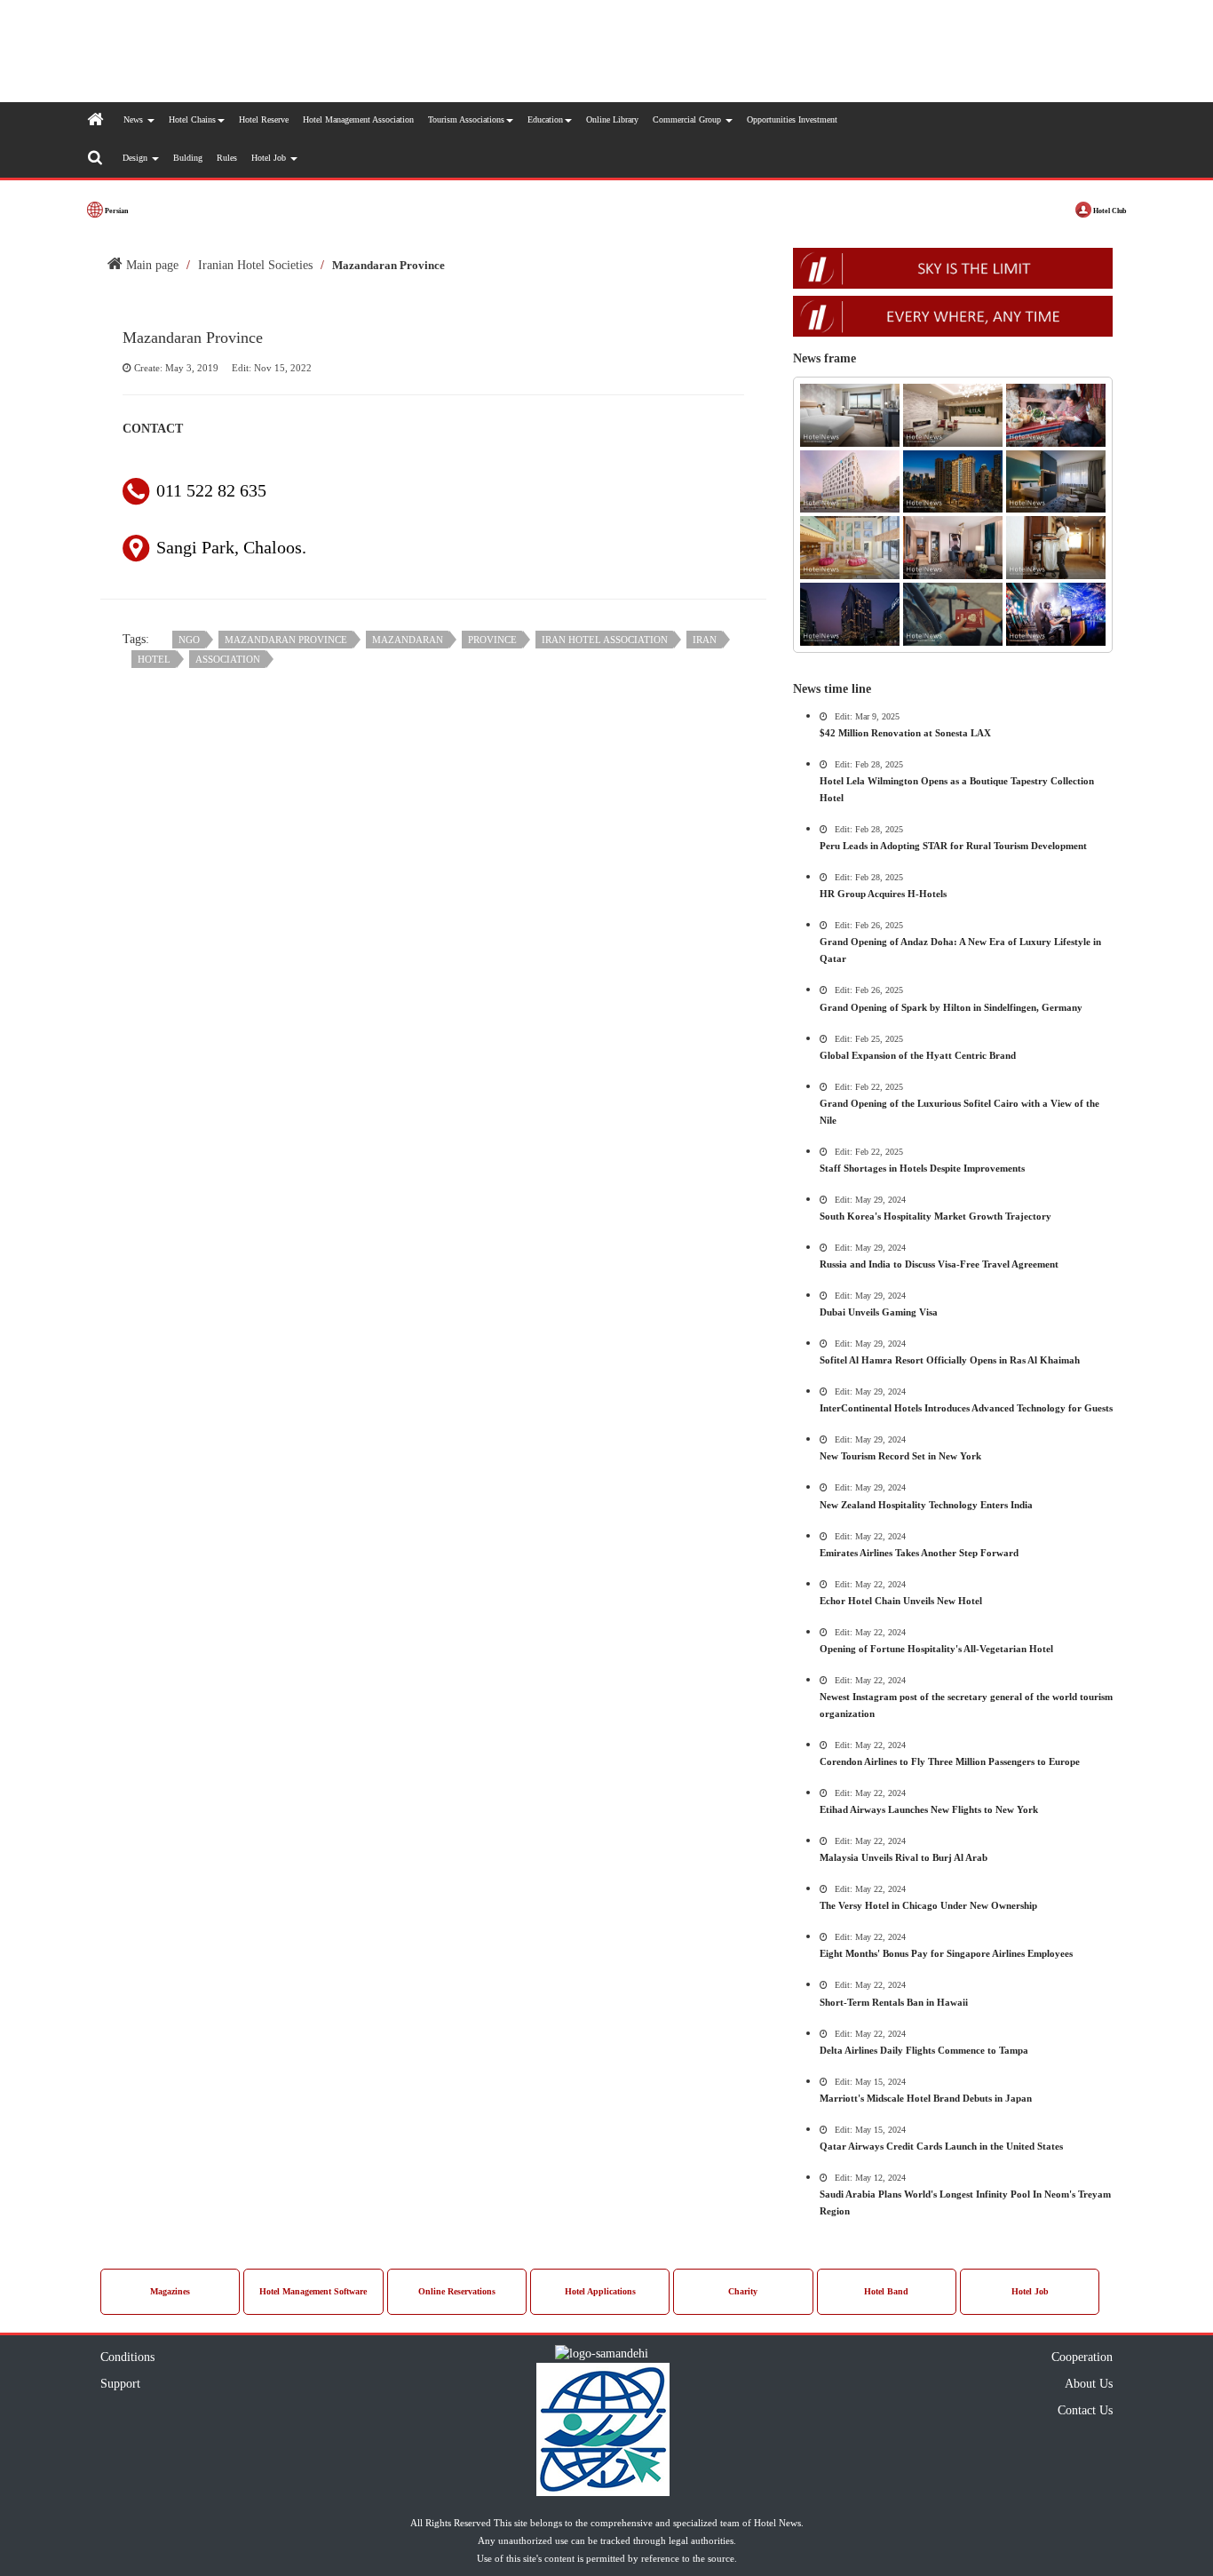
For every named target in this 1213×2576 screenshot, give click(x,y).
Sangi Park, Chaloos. (231, 547)
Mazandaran (408, 640)
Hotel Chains (192, 119)
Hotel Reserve (264, 119)
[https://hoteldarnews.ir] (953, 49)
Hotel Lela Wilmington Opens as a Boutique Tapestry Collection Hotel (957, 789)
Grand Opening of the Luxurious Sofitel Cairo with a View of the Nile (959, 1112)
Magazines (170, 2291)
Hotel (154, 659)
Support (120, 2384)
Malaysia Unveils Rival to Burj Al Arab (904, 1857)
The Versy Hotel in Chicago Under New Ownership (928, 1905)
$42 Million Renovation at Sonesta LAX (905, 733)
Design (136, 158)
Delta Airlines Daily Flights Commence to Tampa (924, 2050)
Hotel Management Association (358, 119)
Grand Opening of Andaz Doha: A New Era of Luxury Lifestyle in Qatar (960, 950)
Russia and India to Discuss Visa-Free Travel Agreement (939, 1264)
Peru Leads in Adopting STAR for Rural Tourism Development (953, 846)
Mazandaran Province (286, 640)
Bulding (188, 158)
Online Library (612, 119)
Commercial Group (688, 119)
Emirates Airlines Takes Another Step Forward (919, 1553)
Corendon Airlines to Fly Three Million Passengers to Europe (950, 1761)
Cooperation (1082, 2357)
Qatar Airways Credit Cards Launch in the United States (941, 2146)
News (135, 119)
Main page (151, 265)
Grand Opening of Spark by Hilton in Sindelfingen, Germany (951, 1007)
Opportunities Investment (792, 119)
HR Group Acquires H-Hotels (883, 894)
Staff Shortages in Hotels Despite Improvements (922, 1168)
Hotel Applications (600, 2291)
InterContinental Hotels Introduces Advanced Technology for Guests (966, 1408)
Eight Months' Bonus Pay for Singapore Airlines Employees (946, 1953)
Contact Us (1085, 2410)
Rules (227, 158)
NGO (189, 640)
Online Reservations (457, 2291)
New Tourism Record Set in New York (900, 1456)
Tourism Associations (466, 119)
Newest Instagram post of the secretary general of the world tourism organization (966, 1705)
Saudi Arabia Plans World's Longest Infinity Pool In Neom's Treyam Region (965, 2202)
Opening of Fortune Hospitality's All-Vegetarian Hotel (936, 1649)
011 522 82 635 (211, 490)
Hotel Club (1109, 211)
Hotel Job (270, 158)
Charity (743, 2291)
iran (705, 640)
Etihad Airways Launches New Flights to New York (929, 1809)
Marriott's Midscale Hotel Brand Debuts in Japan (926, 2098)
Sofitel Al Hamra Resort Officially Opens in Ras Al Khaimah (950, 1360)
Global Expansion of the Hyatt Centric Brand (918, 1055)
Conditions (127, 2357)
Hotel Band (886, 2291)
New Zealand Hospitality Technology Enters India (926, 1505)
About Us (1089, 2384)
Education (545, 119)
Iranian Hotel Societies (255, 265)
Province (492, 640)
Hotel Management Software (313, 2291)
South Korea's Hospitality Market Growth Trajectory (936, 1216)
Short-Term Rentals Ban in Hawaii (894, 2002)
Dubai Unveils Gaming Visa (879, 1312)
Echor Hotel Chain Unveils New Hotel (901, 1601)
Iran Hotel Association (605, 640)
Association (228, 659)
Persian (115, 211)
